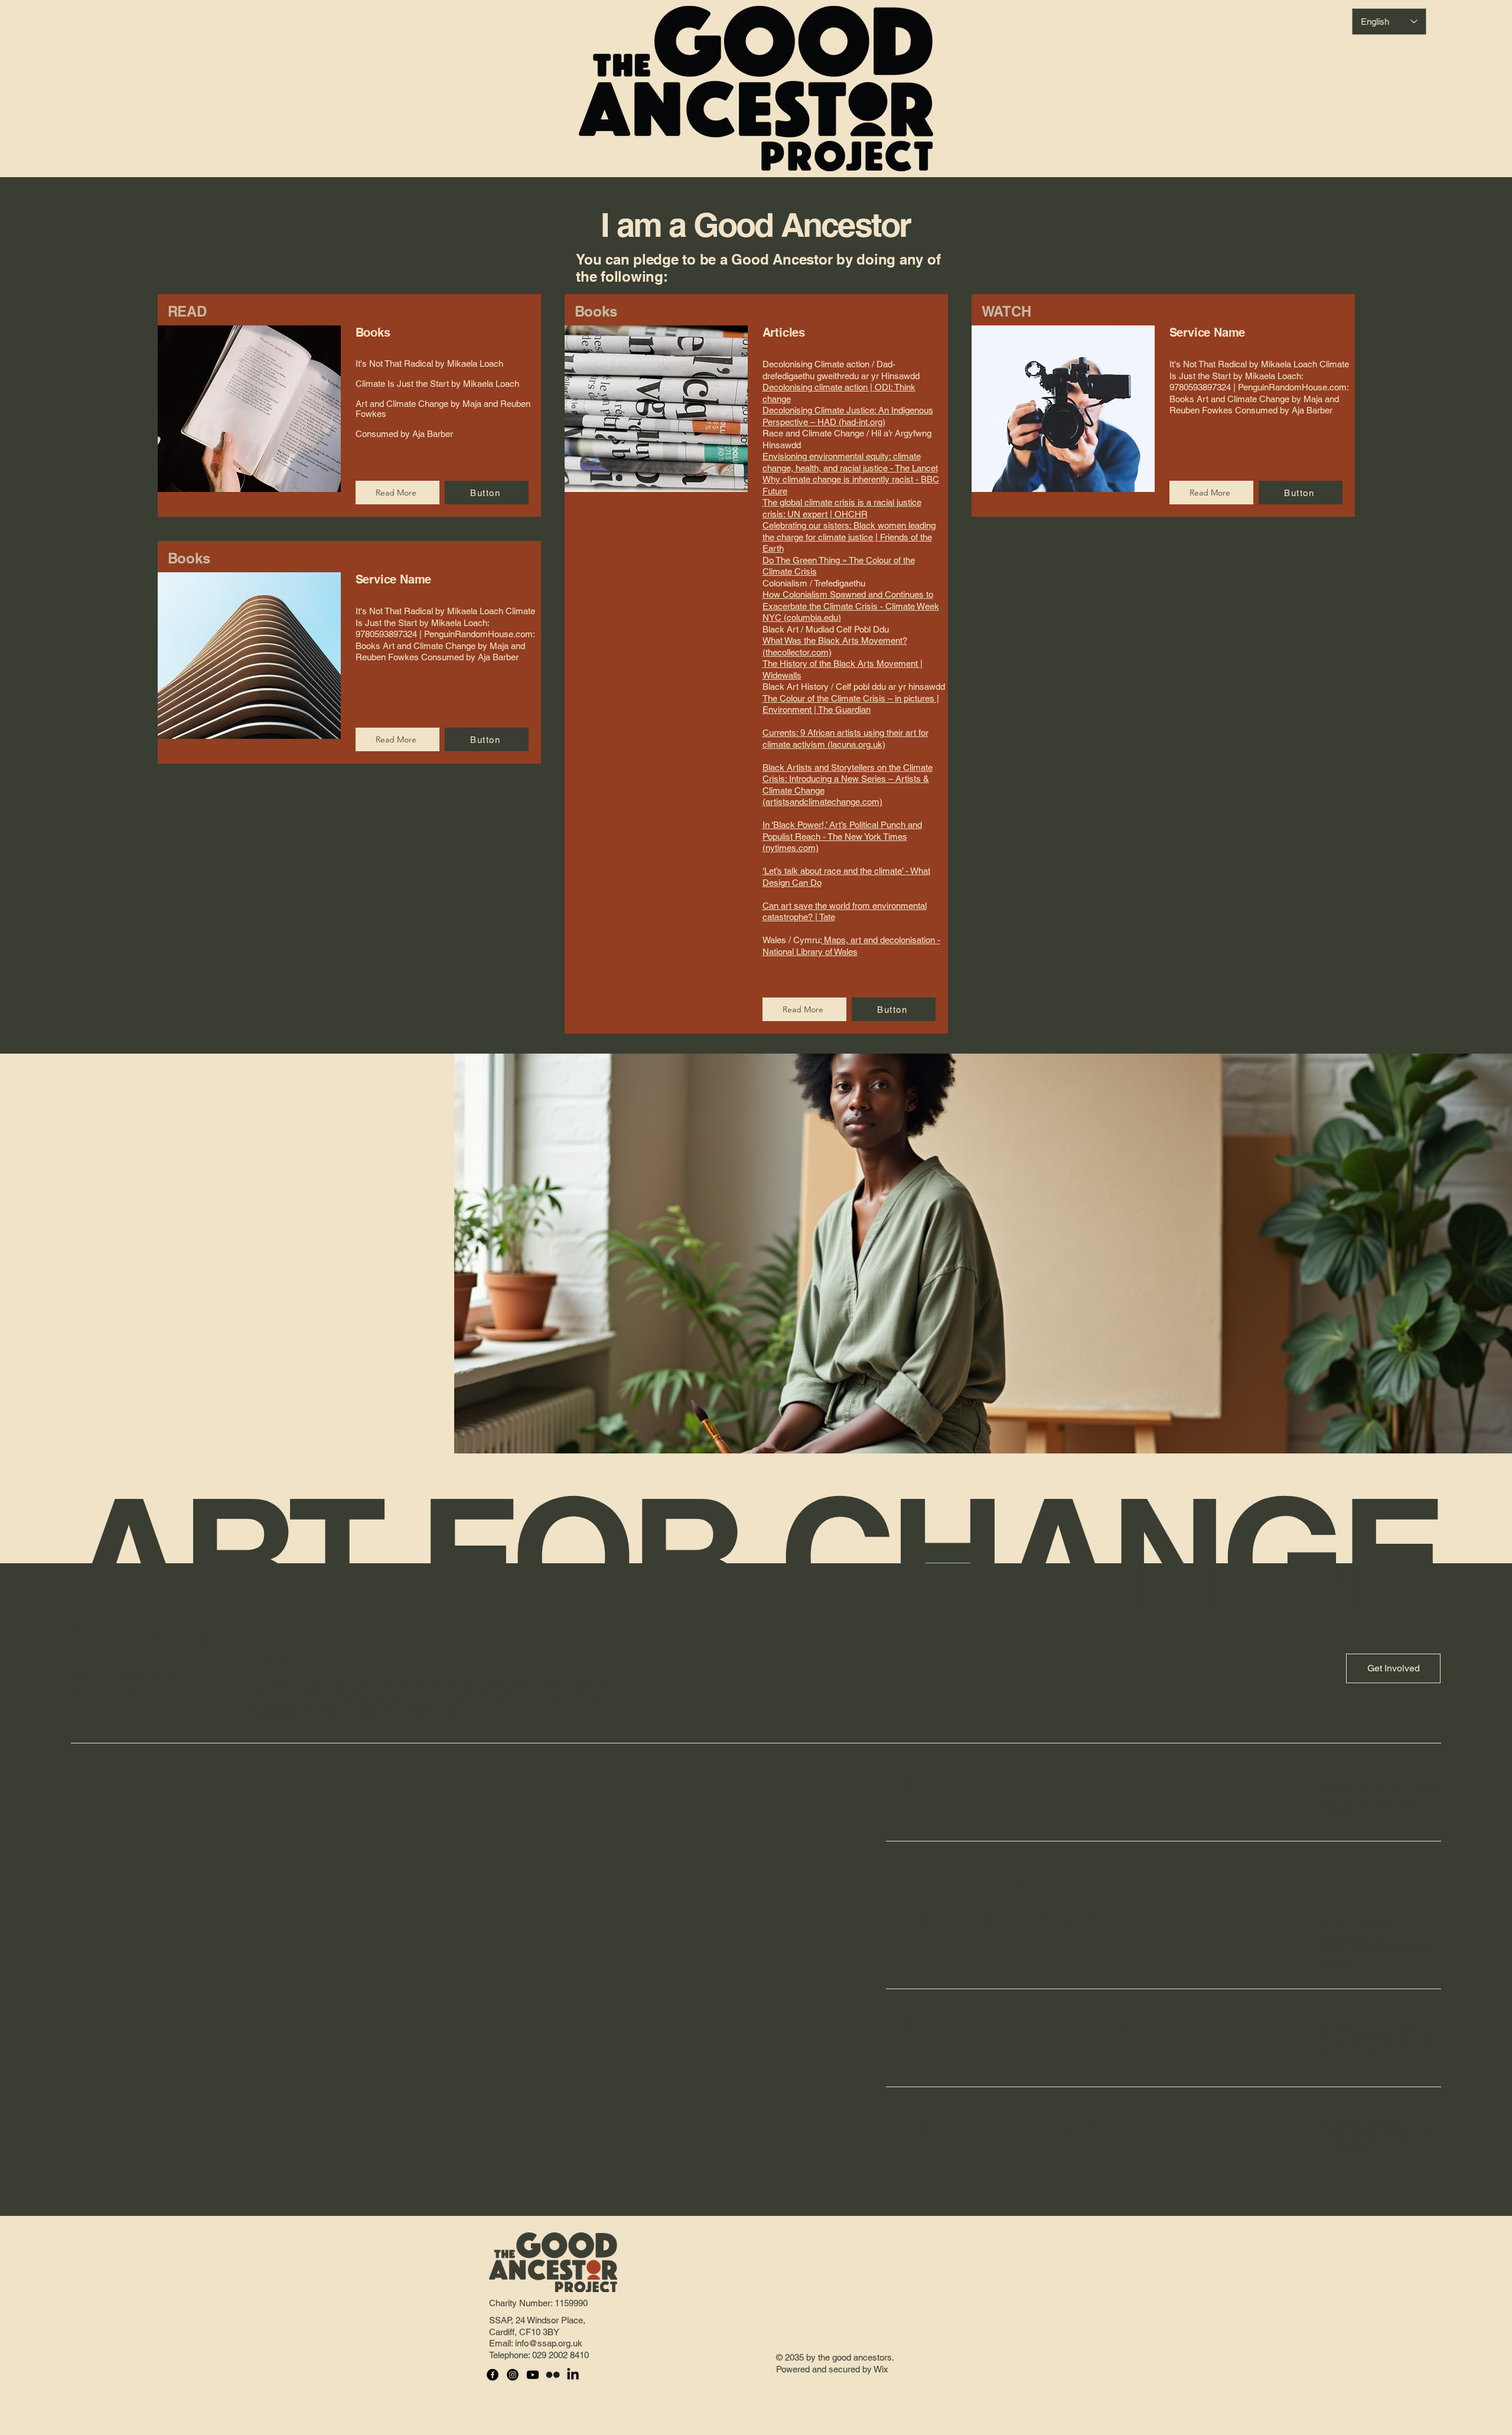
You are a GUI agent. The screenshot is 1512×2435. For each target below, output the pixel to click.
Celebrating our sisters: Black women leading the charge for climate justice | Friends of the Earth (849, 537)
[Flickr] (553, 2375)
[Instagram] (513, 2375)
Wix (882, 2369)
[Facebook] (493, 2375)
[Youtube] (533, 2375)
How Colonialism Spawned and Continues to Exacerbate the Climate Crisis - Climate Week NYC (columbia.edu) (851, 606)
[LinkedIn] (573, 2375)
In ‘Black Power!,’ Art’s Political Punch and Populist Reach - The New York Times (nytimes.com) (842, 836)
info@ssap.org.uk (549, 2343)
